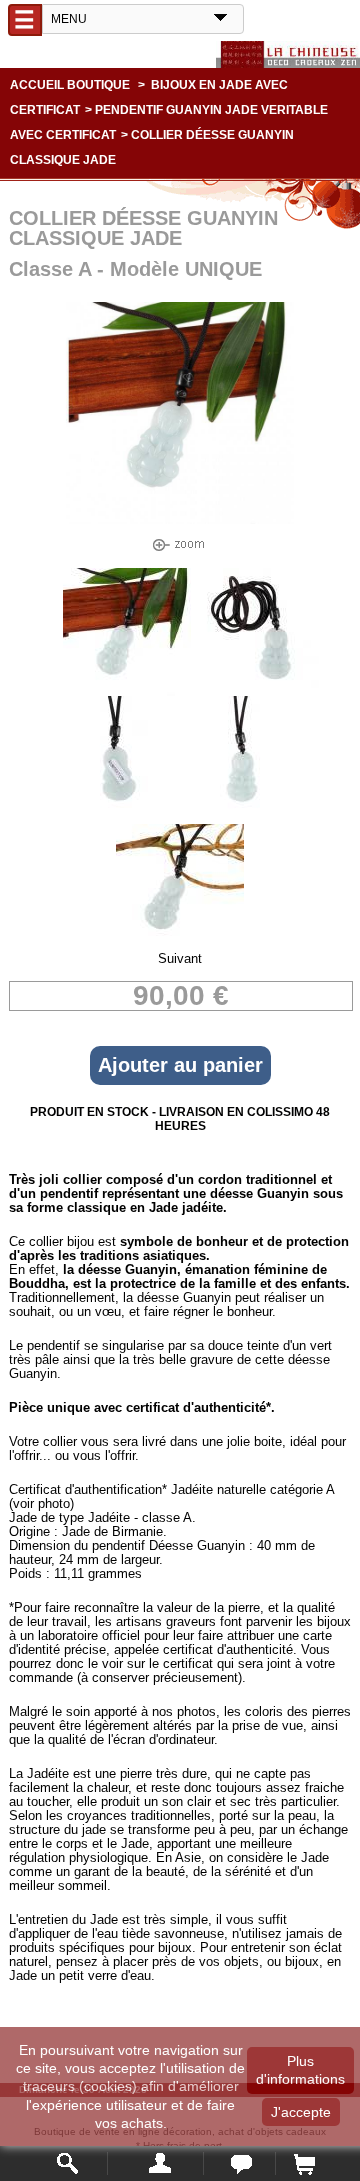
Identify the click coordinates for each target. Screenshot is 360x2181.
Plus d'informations (300, 2070)
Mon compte (155, 2163)
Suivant (180, 958)
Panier (303, 2163)
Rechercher (68, 2163)
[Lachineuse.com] (288, 54)
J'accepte (301, 2112)
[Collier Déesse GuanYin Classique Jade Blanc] (127, 691)
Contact (239, 2163)
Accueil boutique (70, 85)
